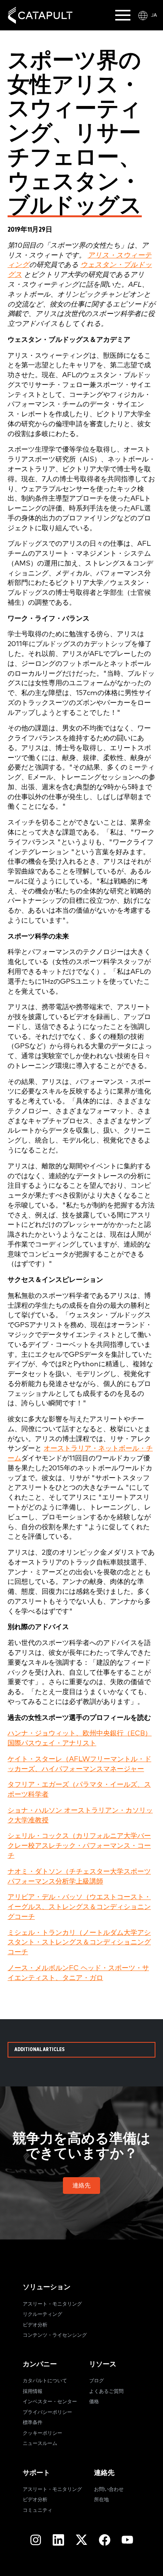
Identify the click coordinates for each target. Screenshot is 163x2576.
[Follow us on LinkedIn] (58, 2540)
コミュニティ (38, 2510)
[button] (81, 2186)
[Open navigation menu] (123, 15)
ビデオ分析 (35, 2325)
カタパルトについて (45, 2381)
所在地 (101, 2500)
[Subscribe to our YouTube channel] (127, 2540)
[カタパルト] (40, 15)
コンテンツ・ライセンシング (55, 2335)
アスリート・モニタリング (52, 2304)
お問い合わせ (109, 2490)
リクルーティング (42, 2314)
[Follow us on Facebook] (105, 2540)
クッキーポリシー (42, 2433)
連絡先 (104, 2473)
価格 (94, 2402)
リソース (103, 2364)
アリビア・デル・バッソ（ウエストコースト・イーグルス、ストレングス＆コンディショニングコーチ (79, 1907)
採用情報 (33, 2392)
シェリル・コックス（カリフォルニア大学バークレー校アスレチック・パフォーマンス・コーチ (79, 1846)
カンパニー (40, 2364)
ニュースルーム (40, 2444)
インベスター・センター (50, 2402)
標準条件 (33, 2423)
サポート (36, 2473)
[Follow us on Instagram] (36, 2540)
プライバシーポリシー (47, 2412)
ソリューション (47, 2287)
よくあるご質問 (106, 2392)
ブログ (96, 2381)
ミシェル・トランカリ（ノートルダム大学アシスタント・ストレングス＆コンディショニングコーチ (79, 1943)
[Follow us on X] (81, 2540)
